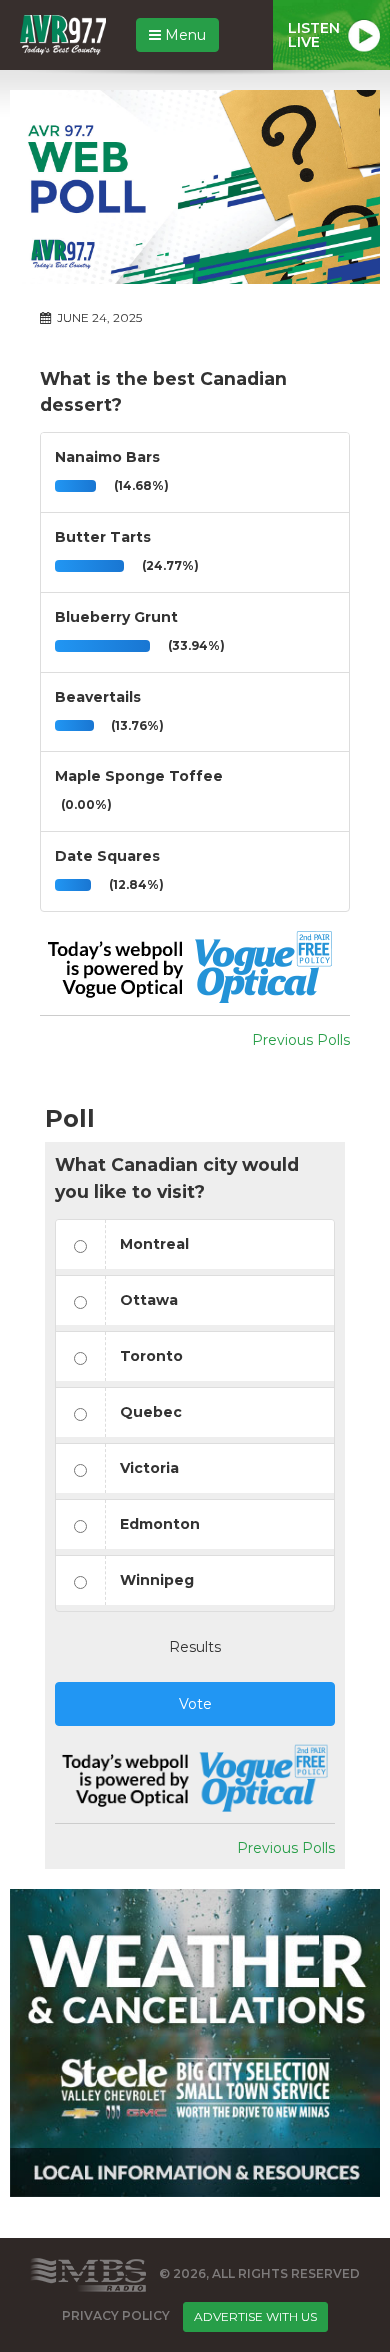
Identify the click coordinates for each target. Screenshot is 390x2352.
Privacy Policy (116, 2315)
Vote (195, 1704)
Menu (183, 35)
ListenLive (314, 35)
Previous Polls (301, 1040)
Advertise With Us (255, 2316)
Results (195, 1647)
